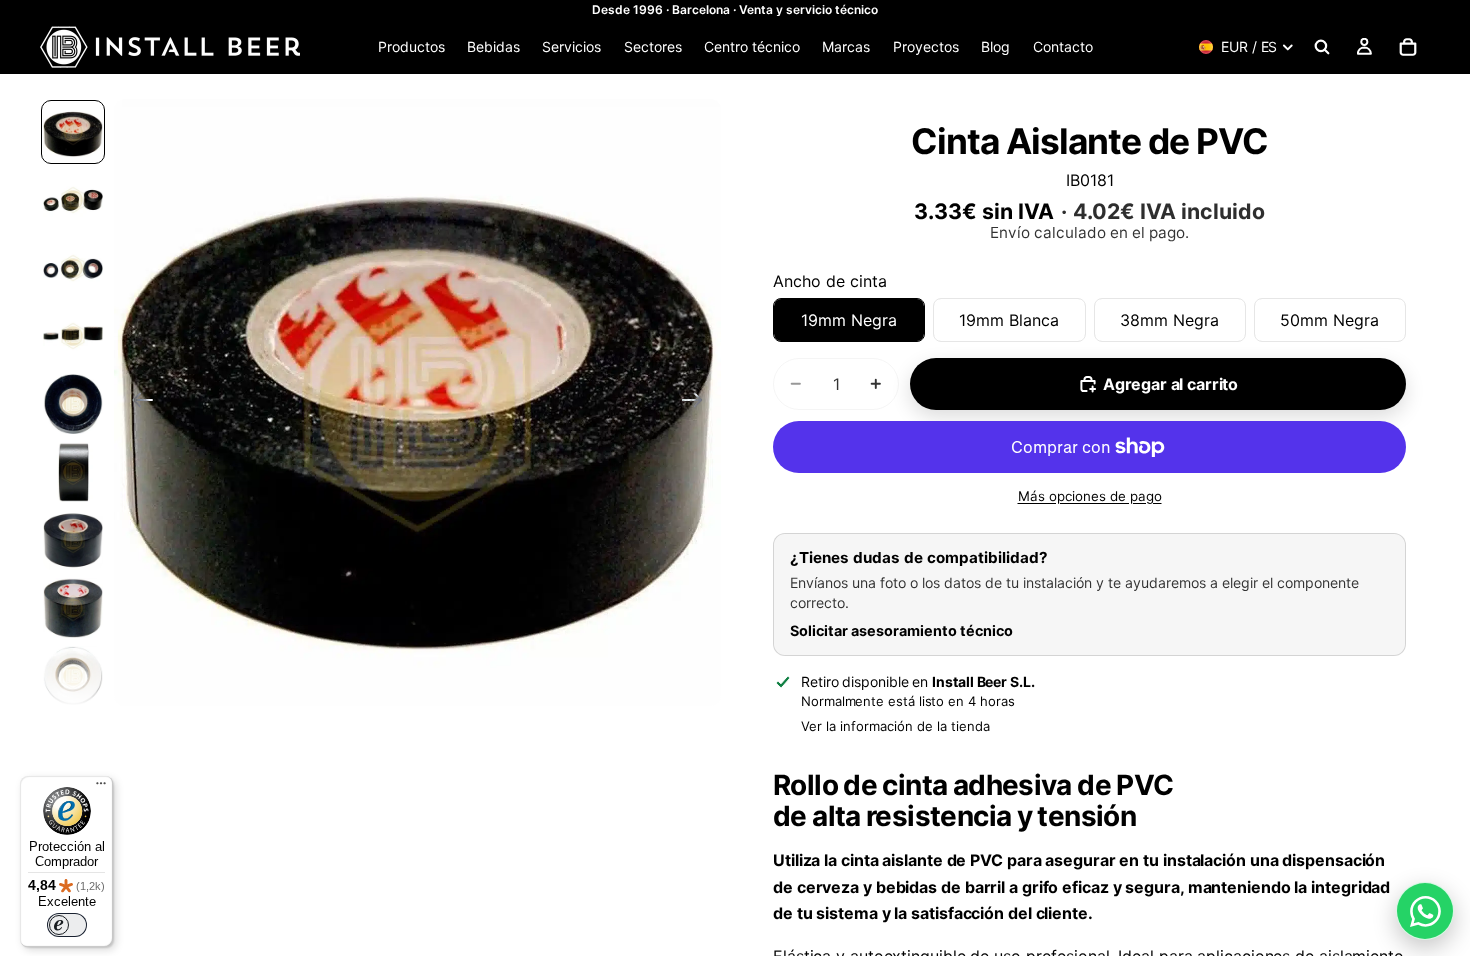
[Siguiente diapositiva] (698, 403)
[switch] (67, 925)
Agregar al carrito (1170, 384)
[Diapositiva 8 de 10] (73, 608)
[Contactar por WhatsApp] (1425, 911)
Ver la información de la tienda (895, 726)
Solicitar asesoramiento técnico (901, 630)
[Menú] (101, 788)
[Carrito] (1408, 47)
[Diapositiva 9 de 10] (73, 676)
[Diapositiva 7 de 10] (73, 540)
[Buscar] (1322, 47)
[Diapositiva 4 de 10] (73, 336)
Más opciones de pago (1090, 496)
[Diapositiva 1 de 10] (73, 132)
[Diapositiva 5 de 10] (73, 404)
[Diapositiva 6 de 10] (73, 472)
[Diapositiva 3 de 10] (73, 268)
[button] (417, 402)
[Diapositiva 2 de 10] (73, 200)
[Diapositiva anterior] (136, 403)
